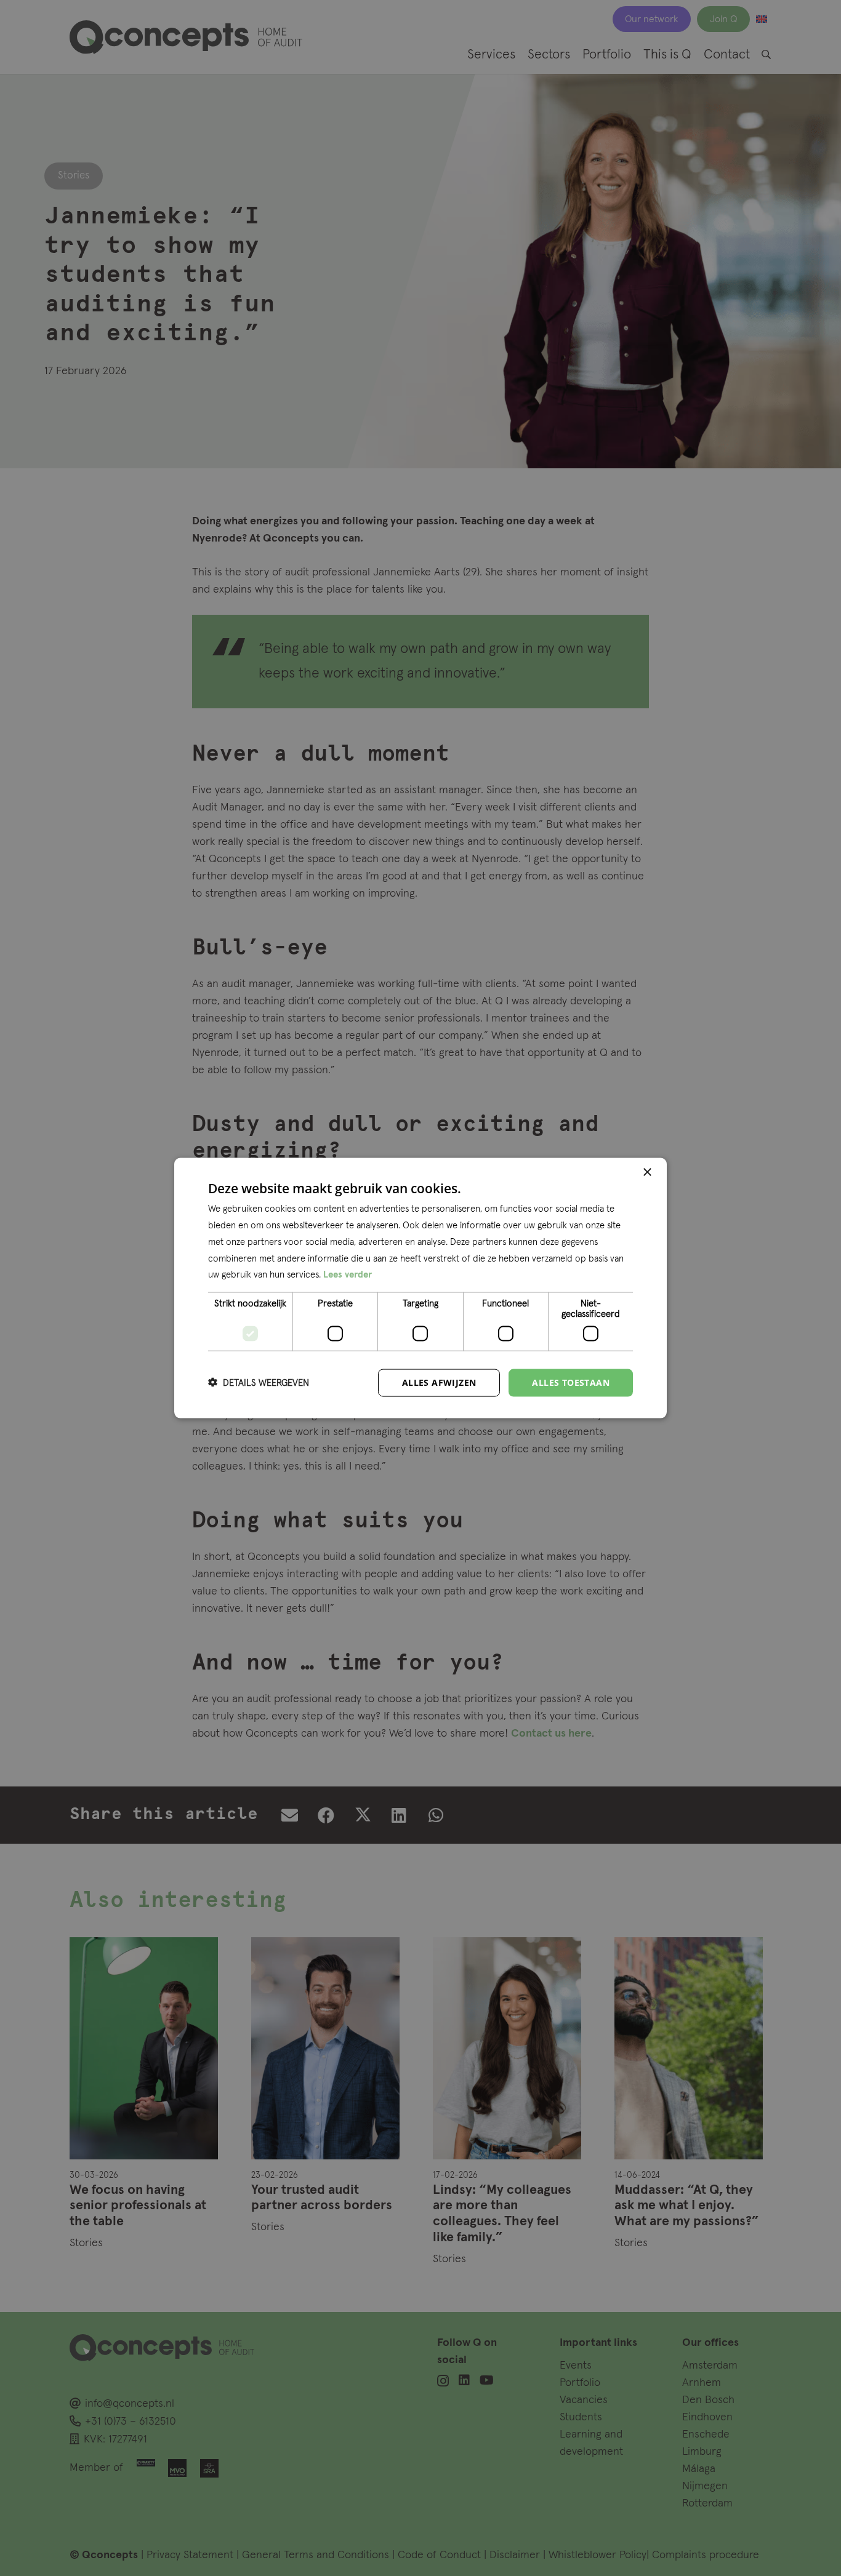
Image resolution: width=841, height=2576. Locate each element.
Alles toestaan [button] (571, 1382)
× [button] (647, 1173)
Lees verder (348, 1275)
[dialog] (420, 1288)
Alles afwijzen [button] (439, 1382)
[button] (259, 1383)
